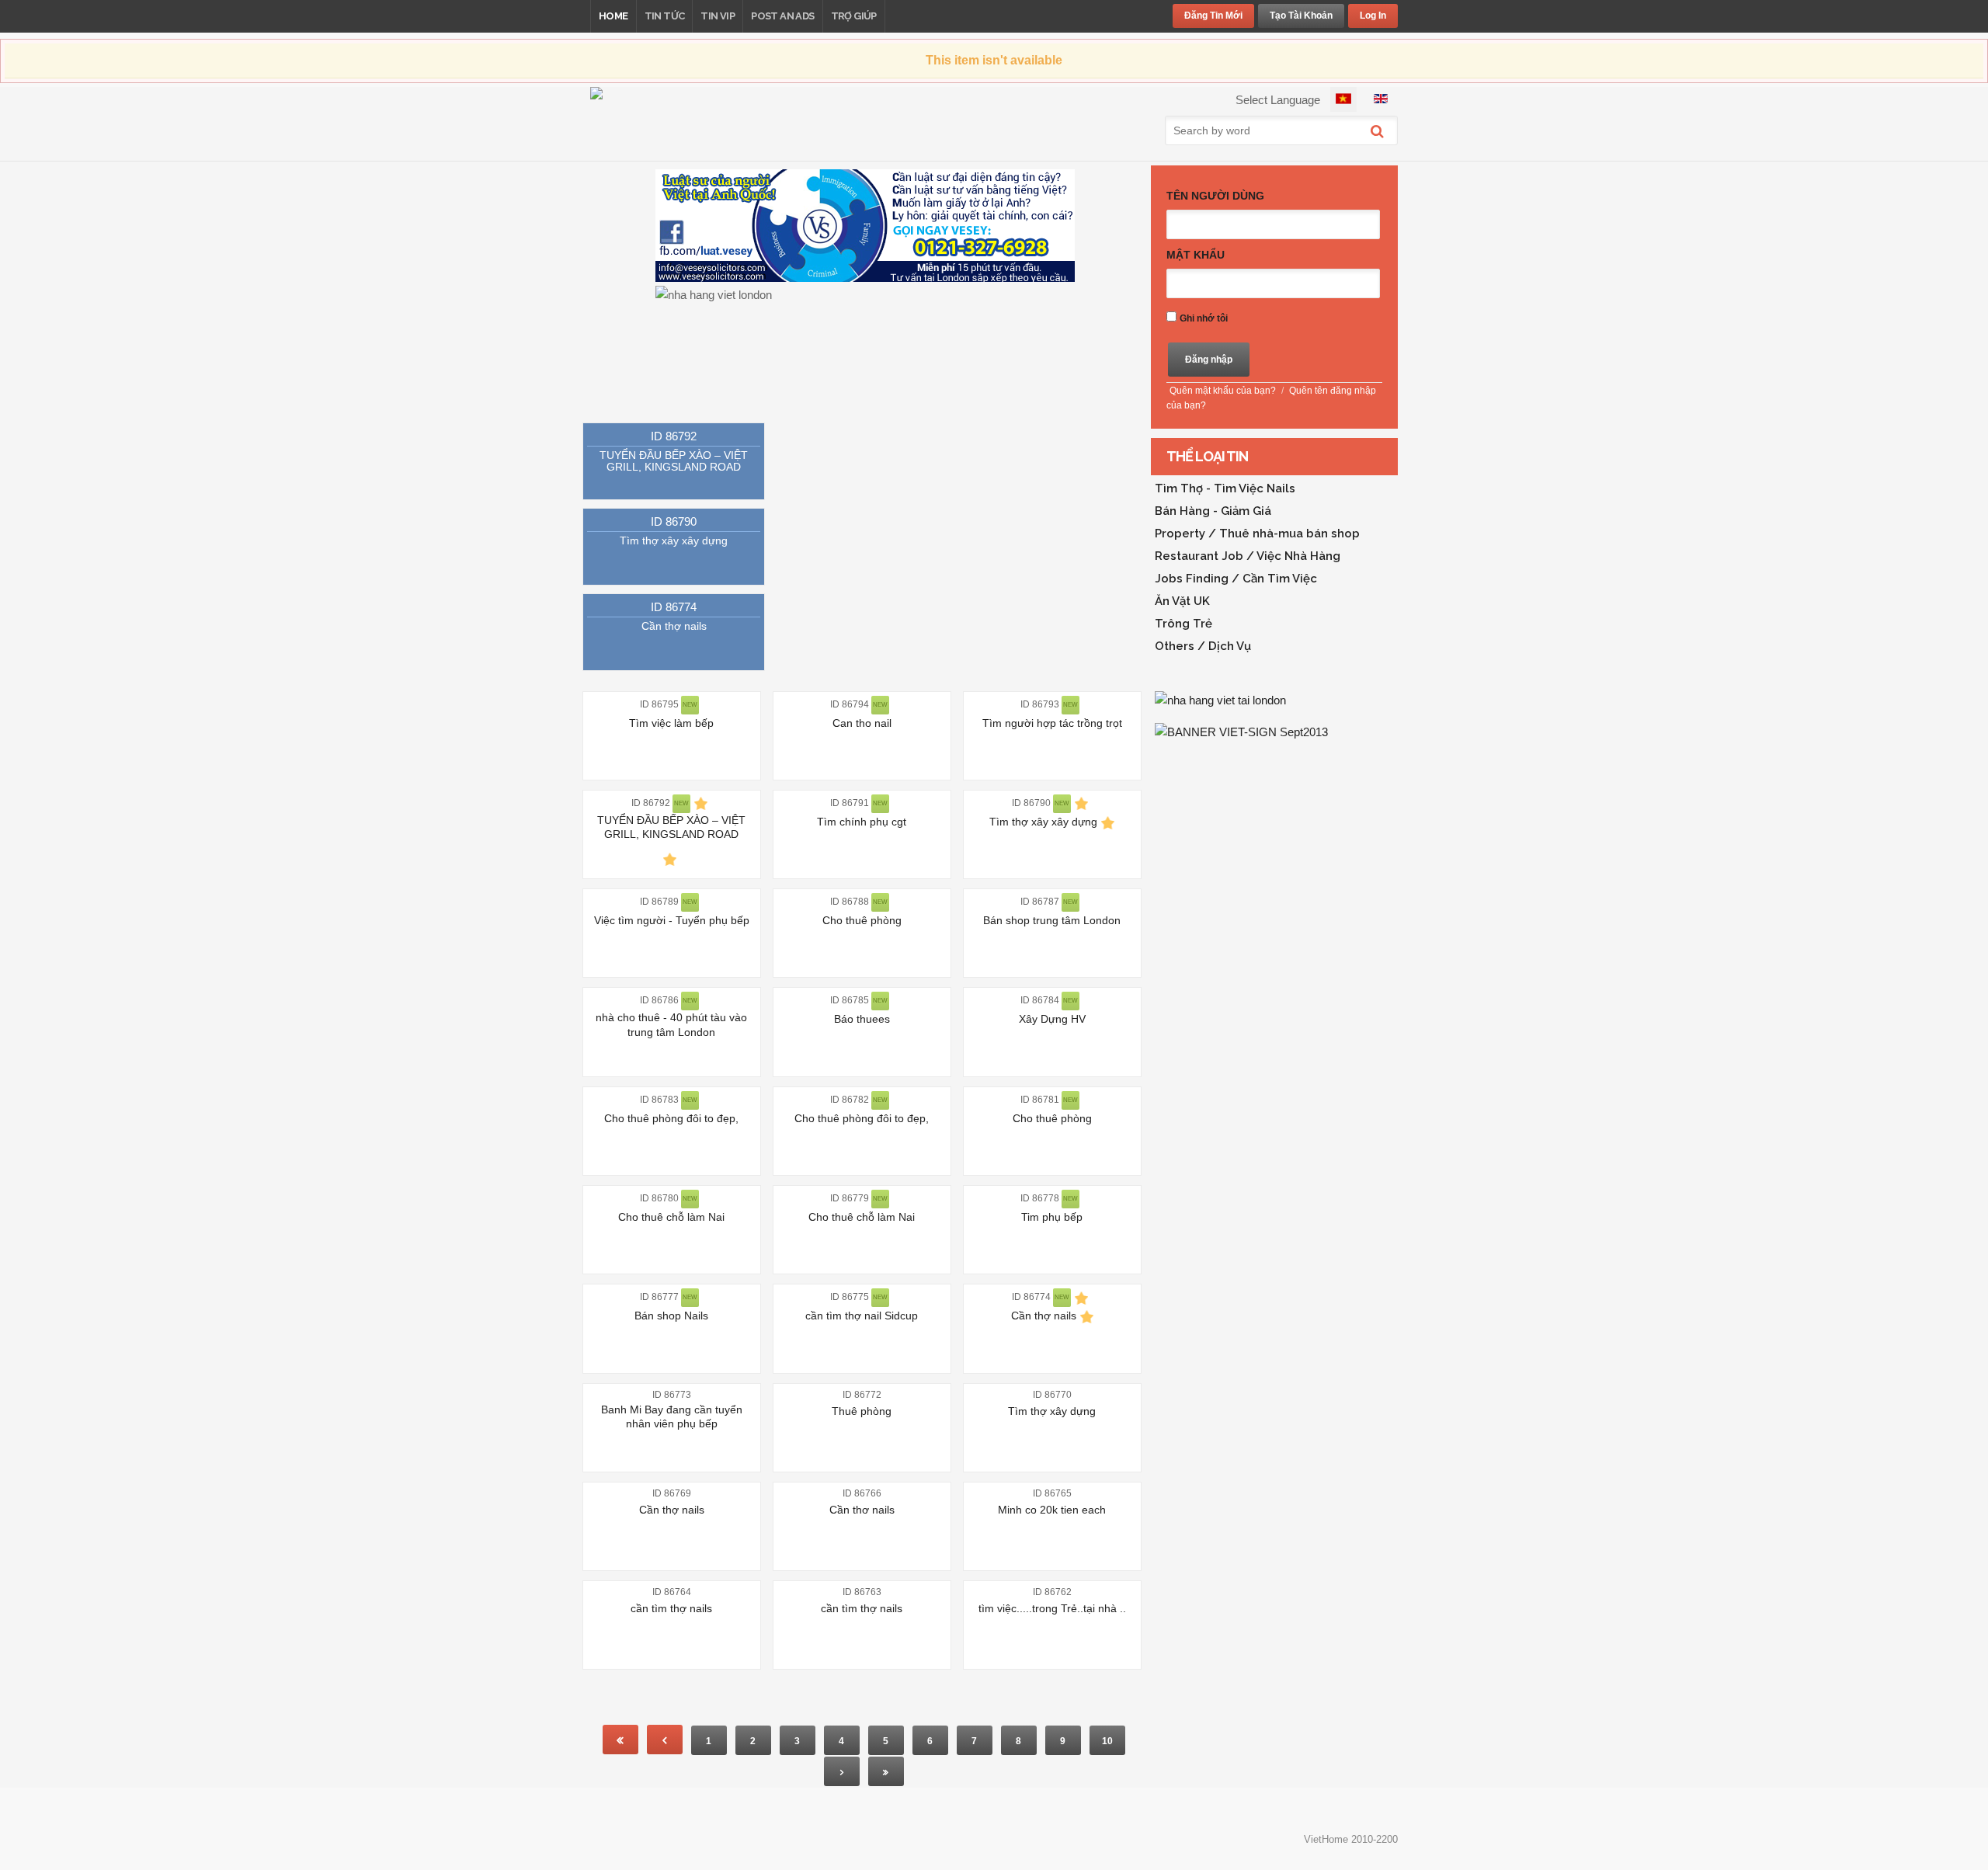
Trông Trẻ (1183, 624)
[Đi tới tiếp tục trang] (842, 1771)
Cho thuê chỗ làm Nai (671, 1217)
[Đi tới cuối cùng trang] (886, 1771)
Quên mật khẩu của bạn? (1223, 391)
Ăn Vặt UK (1182, 601)
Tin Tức (665, 16)
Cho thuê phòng (862, 920)
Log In (1373, 16)
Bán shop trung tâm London (1052, 920)
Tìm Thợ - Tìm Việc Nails (1225, 488)
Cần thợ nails (674, 626)
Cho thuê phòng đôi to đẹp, (671, 1118)
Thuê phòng (862, 1411)
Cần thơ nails (862, 1510)
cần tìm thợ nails (671, 1608)
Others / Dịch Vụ (1203, 646)
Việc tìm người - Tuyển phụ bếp (672, 920)
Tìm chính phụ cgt (862, 822)
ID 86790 (674, 521)
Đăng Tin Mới (1213, 16)
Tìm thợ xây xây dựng (674, 540)
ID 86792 (674, 436)
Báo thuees (862, 1019)
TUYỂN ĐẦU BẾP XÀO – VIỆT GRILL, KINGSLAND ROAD (674, 461)
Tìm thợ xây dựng (1052, 1411)
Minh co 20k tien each (1052, 1510)
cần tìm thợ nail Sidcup (862, 1316)
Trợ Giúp (854, 16)
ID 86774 (674, 607)
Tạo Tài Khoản (1301, 16)
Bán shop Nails (671, 1316)
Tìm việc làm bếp (671, 723)
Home (613, 16)
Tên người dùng (1215, 196)
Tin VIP (718, 16)
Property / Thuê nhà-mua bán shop (1257, 534)
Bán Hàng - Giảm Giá (1213, 511)
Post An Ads (782, 16)
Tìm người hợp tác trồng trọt (1052, 723)
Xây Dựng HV (1052, 1019)
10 (1107, 1741)
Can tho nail (862, 723)
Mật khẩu (1196, 255)
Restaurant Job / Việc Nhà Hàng (1248, 556)
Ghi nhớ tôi (1204, 318)
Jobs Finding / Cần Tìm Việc (1236, 579)
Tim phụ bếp (1052, 1217)
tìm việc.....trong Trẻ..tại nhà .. (1052, 1608)
